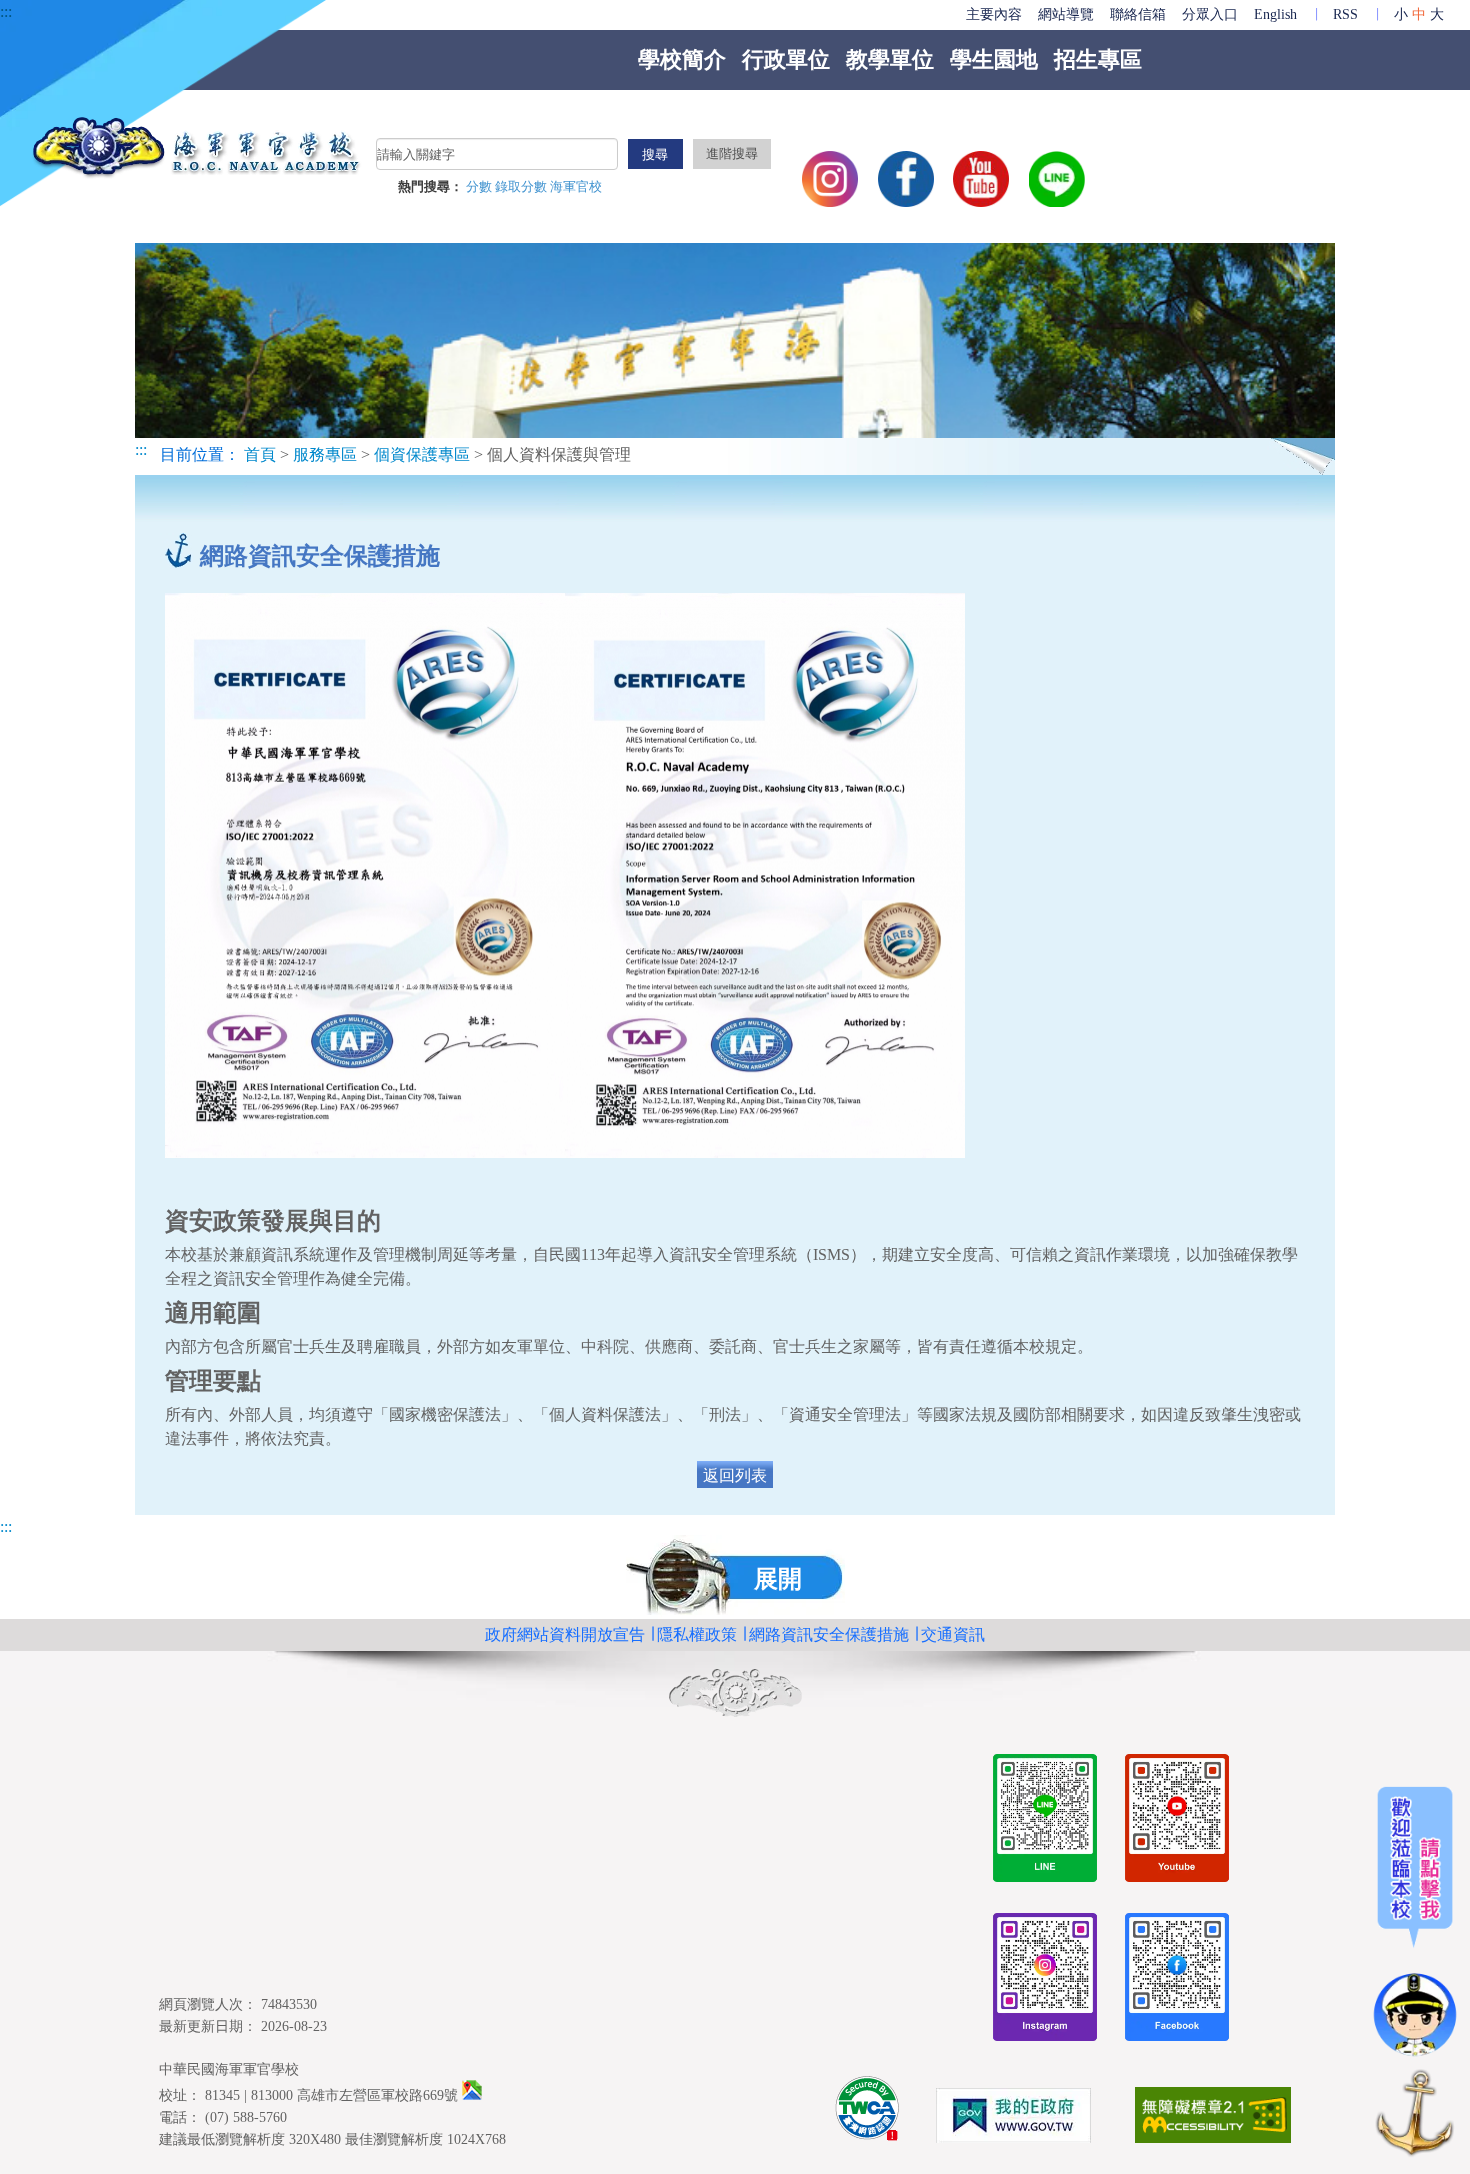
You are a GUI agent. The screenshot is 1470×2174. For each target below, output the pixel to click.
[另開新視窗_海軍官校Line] (1045, 1821)
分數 (480, 187)
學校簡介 (682, 59)
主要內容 (994, 14)
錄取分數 (522, 187)
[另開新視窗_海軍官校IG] (1045, 1980)
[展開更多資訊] (1415, 1922)
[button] (735, 1577)
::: (6, 11)
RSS (1345, 14)
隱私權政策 (697, 1634)
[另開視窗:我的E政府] (1013, 2119)
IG (830, 179)
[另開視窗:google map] (472, 2095)
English (1275, 14)
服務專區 (325, 454)
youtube (981, 179)
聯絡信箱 (1138, 14)
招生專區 (1098, 59)
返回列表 (735, 1475)
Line (1057, 179)
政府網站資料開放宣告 (565, 1634)
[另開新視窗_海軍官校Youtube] (1177, 1821)
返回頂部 (1415, 2116)
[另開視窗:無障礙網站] (1213, 2118)
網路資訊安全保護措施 (829, 1634)
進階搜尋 (732, 154)
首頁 (260, 454)
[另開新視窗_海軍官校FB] (1177, 1980)
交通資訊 (953, 1634)
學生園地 (994, 59)
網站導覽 (1066, 14)
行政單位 (786, 59)
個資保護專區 (422, 454)
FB (906, 179)
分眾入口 (1210, 14)
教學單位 (890, 59)
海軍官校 (576, 187)
